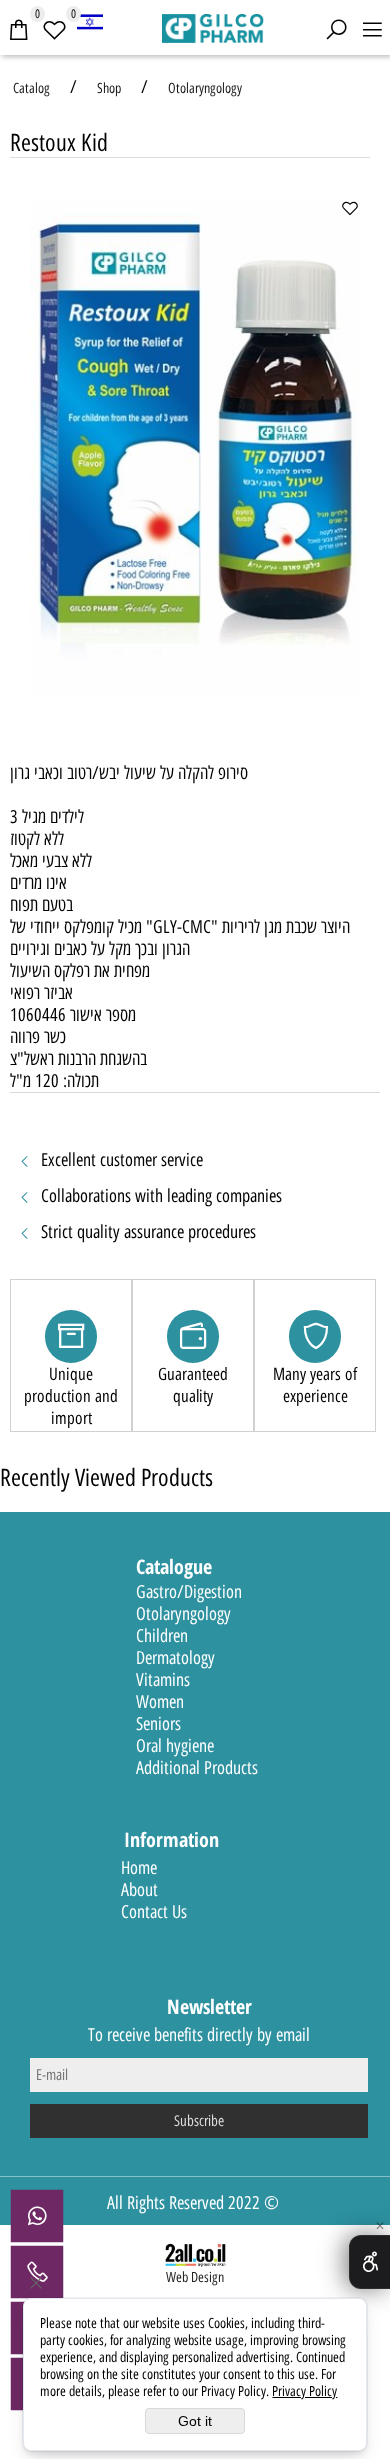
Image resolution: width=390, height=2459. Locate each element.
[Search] (336, 30)
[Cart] (18, 30)
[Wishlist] (54, 30)
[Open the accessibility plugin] (369, 2262)
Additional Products (197, 1768)
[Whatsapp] (37, 2216)
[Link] (90, 21)
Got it (195, 2421)
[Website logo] (213, 26)
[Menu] (372, 30)
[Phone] (37, 2272)
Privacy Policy (304, 2391)
